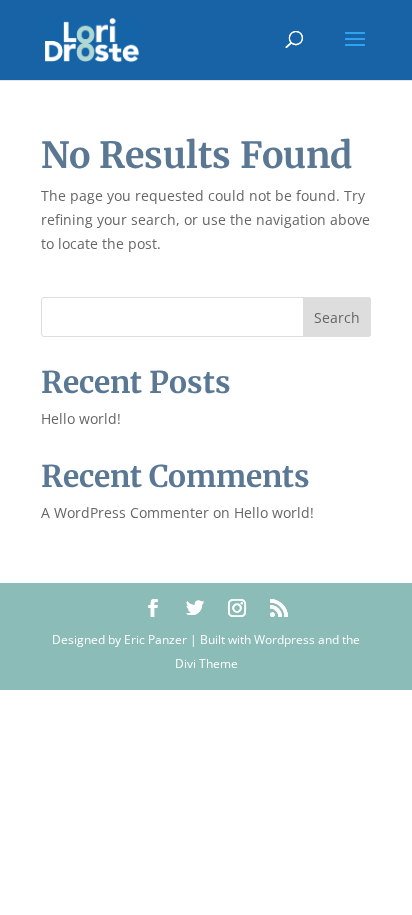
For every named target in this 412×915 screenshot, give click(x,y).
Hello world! (81, 418)
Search (337, 317)
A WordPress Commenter (125, 512)
